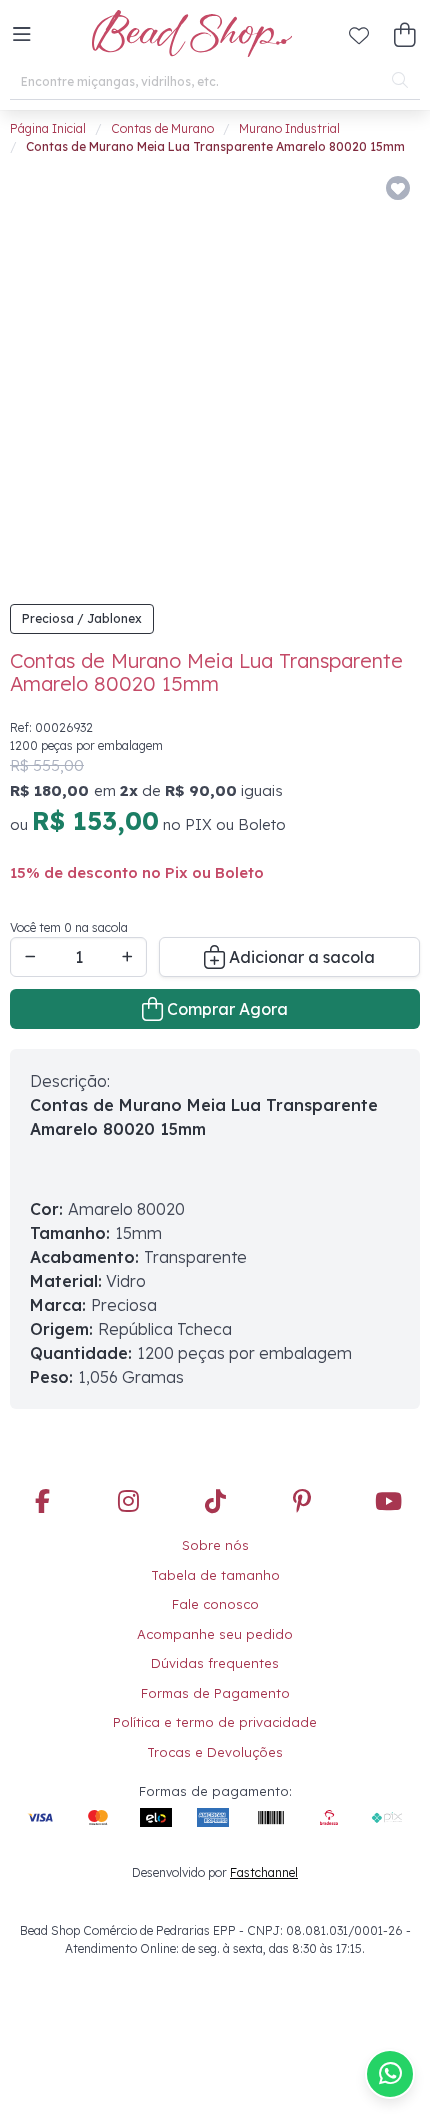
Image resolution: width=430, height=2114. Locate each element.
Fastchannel (264, 1872)
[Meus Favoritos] (359, 35)
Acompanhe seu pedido (215, 1634)
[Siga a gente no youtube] (388, 1503)
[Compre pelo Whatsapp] (390, 2074)
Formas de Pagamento (215, 1693)
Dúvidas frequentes (215, 1663)
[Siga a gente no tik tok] (215, 1503)
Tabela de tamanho (215, 1575)
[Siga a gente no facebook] (42, 1503)
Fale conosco (215, 1604)
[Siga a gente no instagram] (129, 1503)
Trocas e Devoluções (215, 1752)
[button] (22, 35)
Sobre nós (215, 1545)
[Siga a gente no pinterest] (302, 1503)
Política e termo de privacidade (215, 1722)
